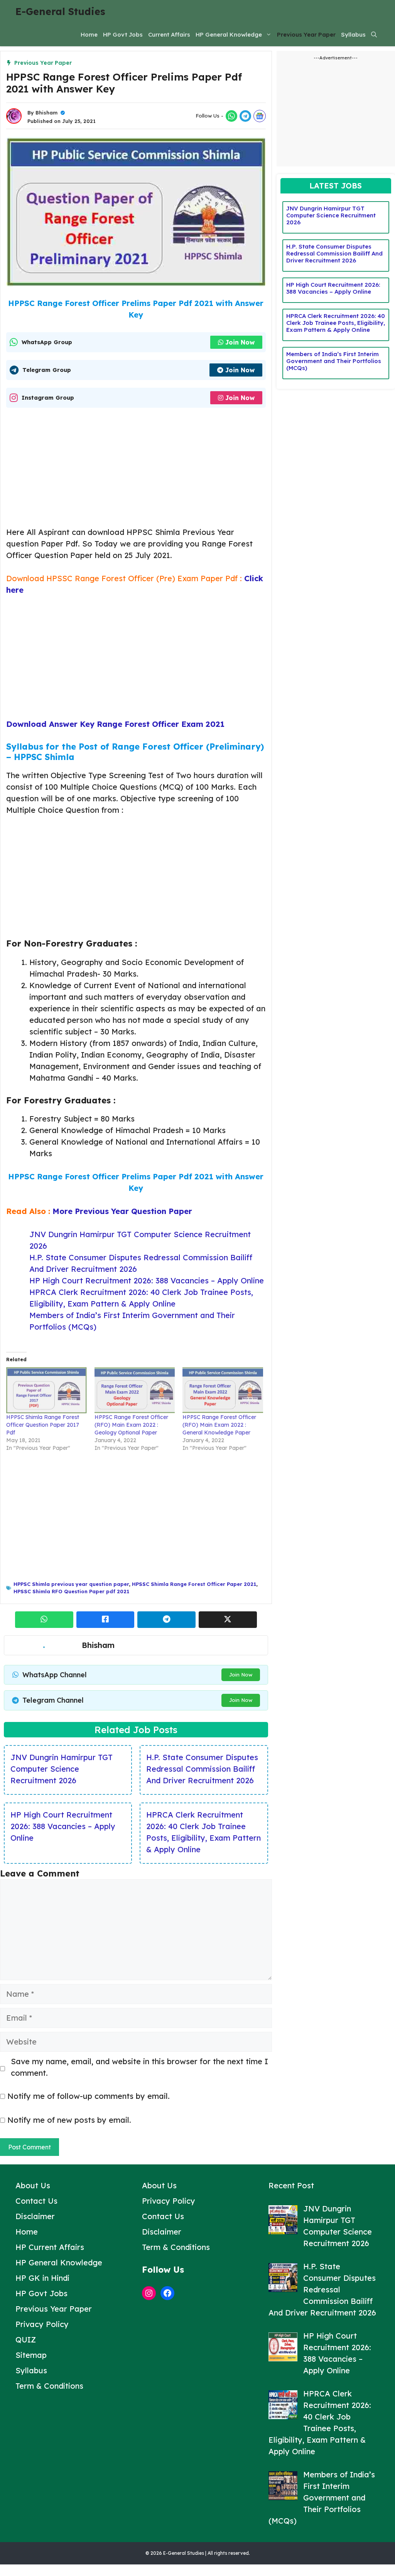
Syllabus (353, 34)
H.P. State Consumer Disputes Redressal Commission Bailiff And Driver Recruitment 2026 (202, 1769)
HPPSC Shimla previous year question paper (71, 1584)
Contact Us (36, 2201)
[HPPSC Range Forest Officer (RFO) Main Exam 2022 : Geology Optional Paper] (135, 1390)
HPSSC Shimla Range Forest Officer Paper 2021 (194, 1584)
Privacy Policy (42, 2324)
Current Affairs (169, 34)
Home (89, 34)
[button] (374, 35)
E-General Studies (60, 11)
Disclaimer (35, 2216)
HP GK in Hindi (42, 2278)
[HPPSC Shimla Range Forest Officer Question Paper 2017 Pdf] (46, 1390)
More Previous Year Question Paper (122, 1211)
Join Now (240, 342)
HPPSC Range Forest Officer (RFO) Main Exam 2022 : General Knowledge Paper (219, 1425)
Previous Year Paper (306, 34)
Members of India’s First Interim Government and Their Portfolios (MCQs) (334, 361)
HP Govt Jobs (123, 34)
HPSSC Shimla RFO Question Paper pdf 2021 (71, 1591)
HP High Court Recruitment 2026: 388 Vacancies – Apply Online (147, 1280)
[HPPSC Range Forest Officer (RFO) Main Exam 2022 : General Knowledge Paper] (223, 1390)
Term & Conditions (49, 2386)
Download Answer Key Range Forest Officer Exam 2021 (115, 724)
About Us (33, 2185)
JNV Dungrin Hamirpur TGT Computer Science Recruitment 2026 (62, 1769)
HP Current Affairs (50, 2247)
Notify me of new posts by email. (69, 2120)
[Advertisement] (136, 469)
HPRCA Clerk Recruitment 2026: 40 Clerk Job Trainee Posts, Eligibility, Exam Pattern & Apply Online (336, 323)
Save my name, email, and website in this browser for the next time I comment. (139, 2067)
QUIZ (26, 2340)
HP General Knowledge (229, 34)
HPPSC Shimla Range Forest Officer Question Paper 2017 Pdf (43, 1425)
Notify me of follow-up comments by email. (89, 2096)
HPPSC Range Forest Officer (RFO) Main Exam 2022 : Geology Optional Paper (131, 1425)
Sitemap (31, 2355)
